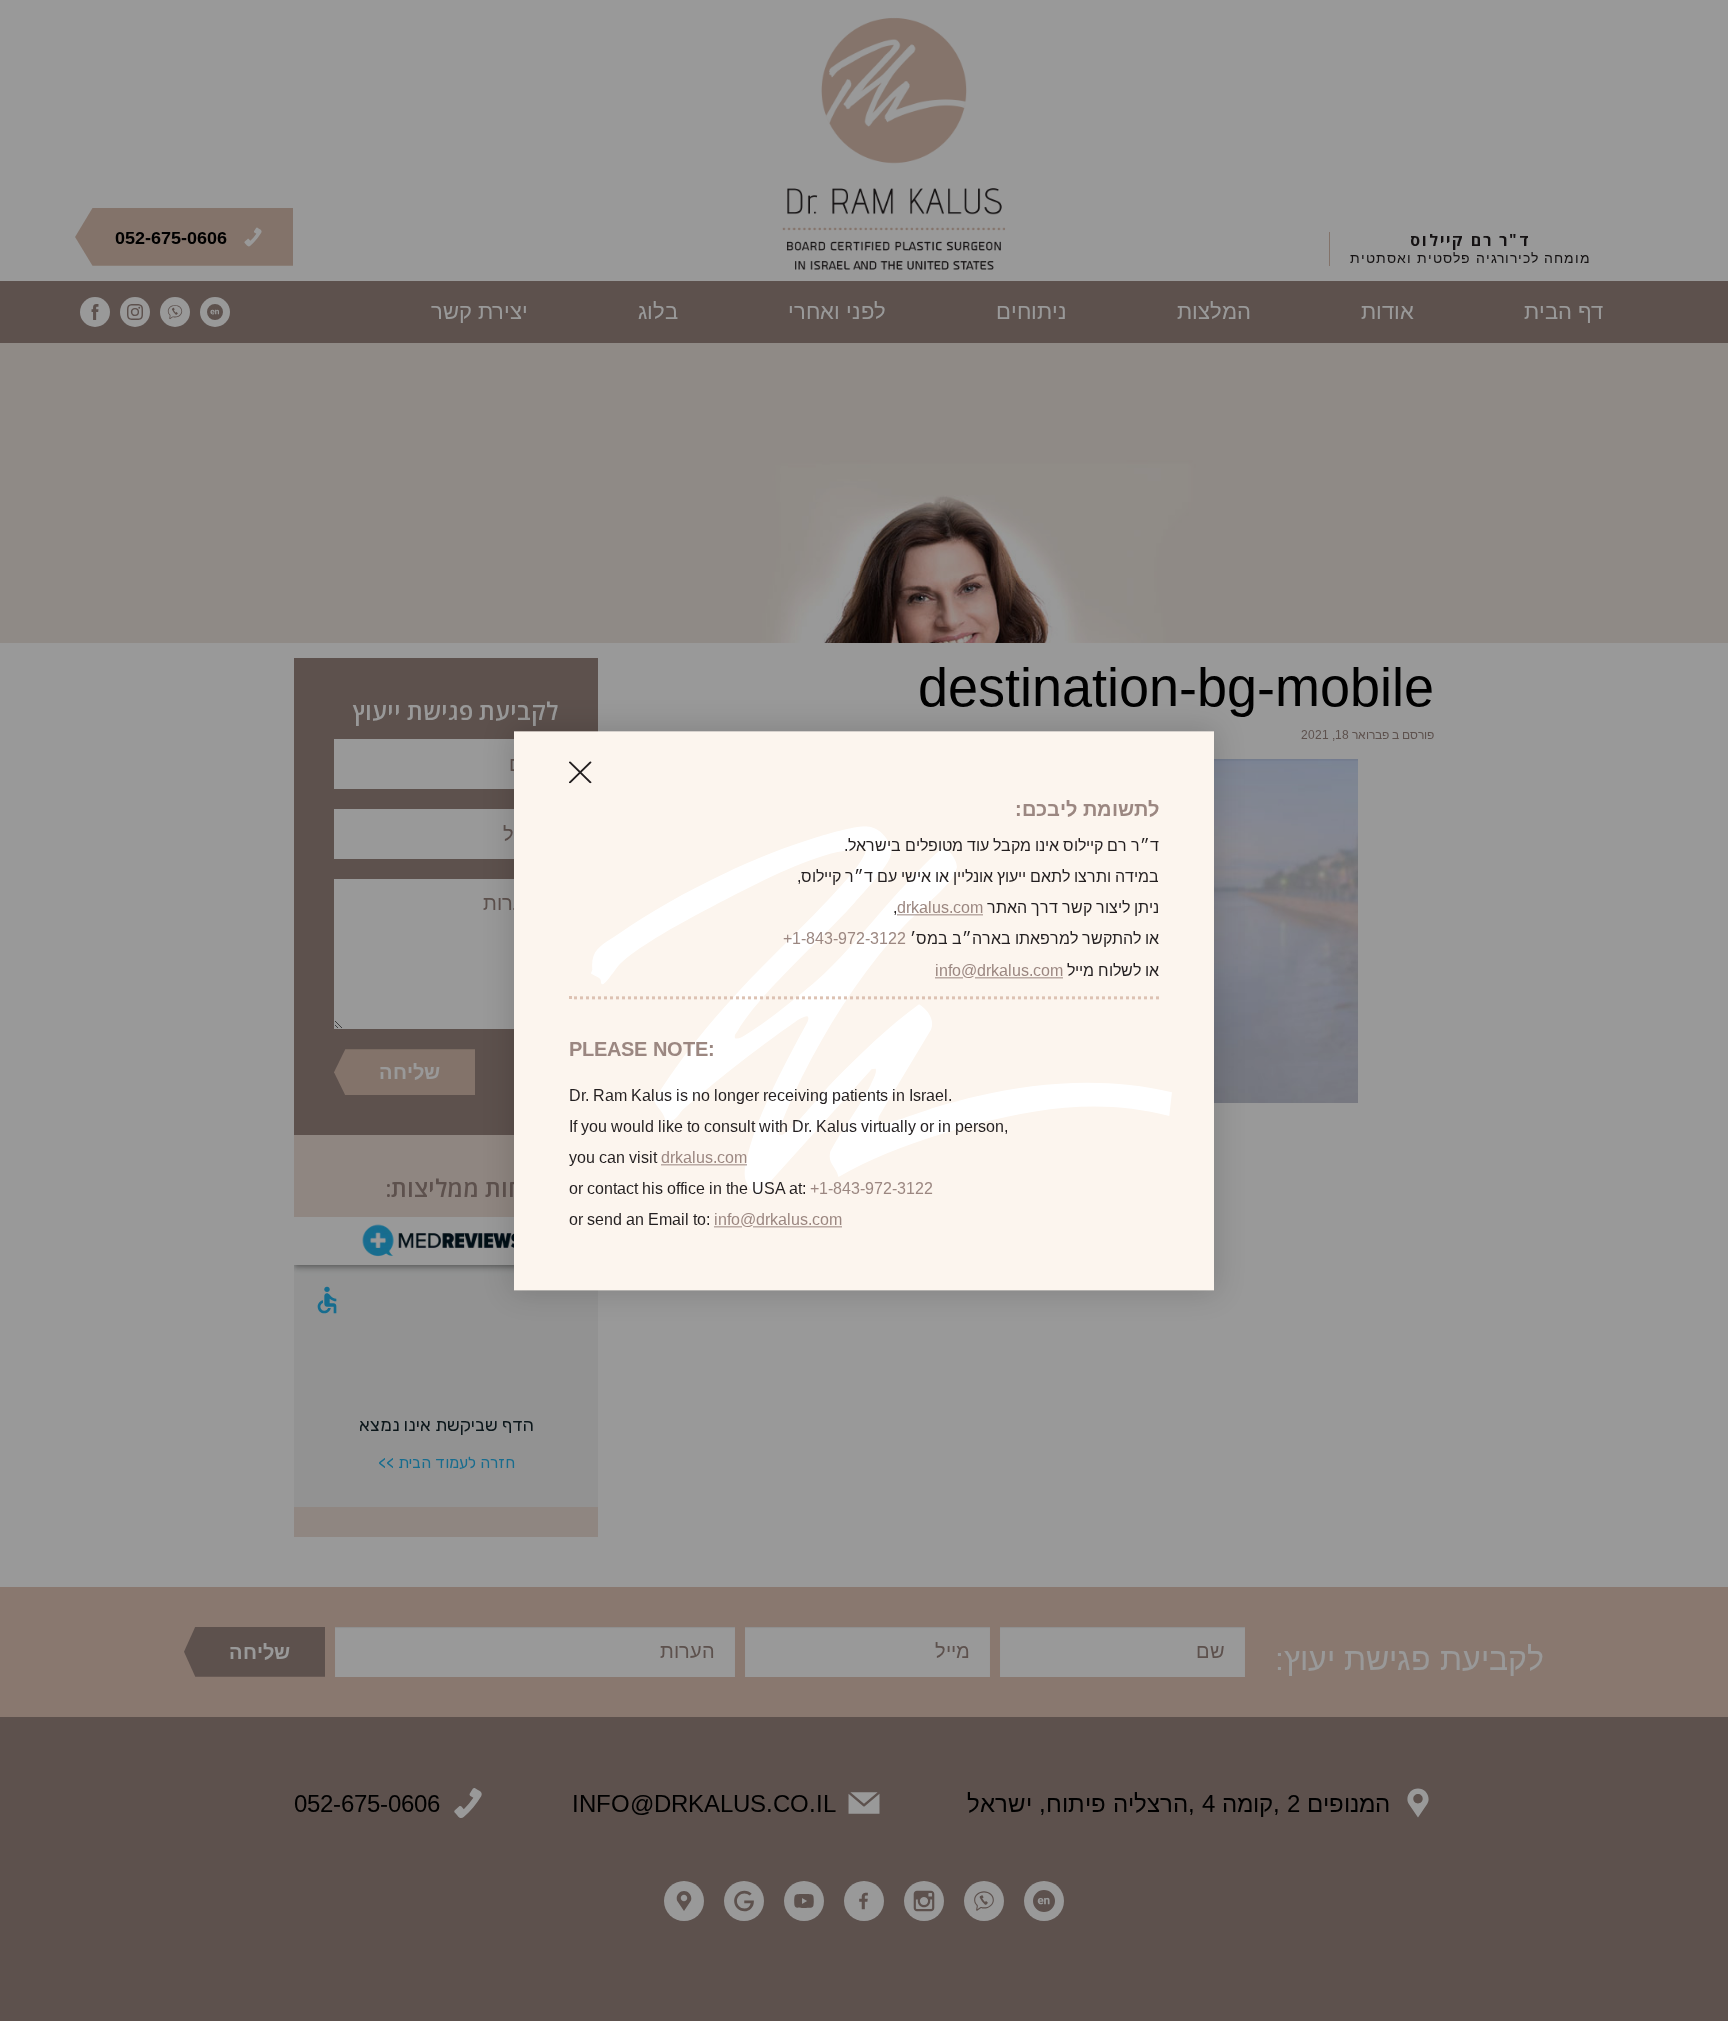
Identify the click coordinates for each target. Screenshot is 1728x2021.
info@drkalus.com (999, 970)
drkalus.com (940, 908)
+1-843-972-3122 (844, 939)
